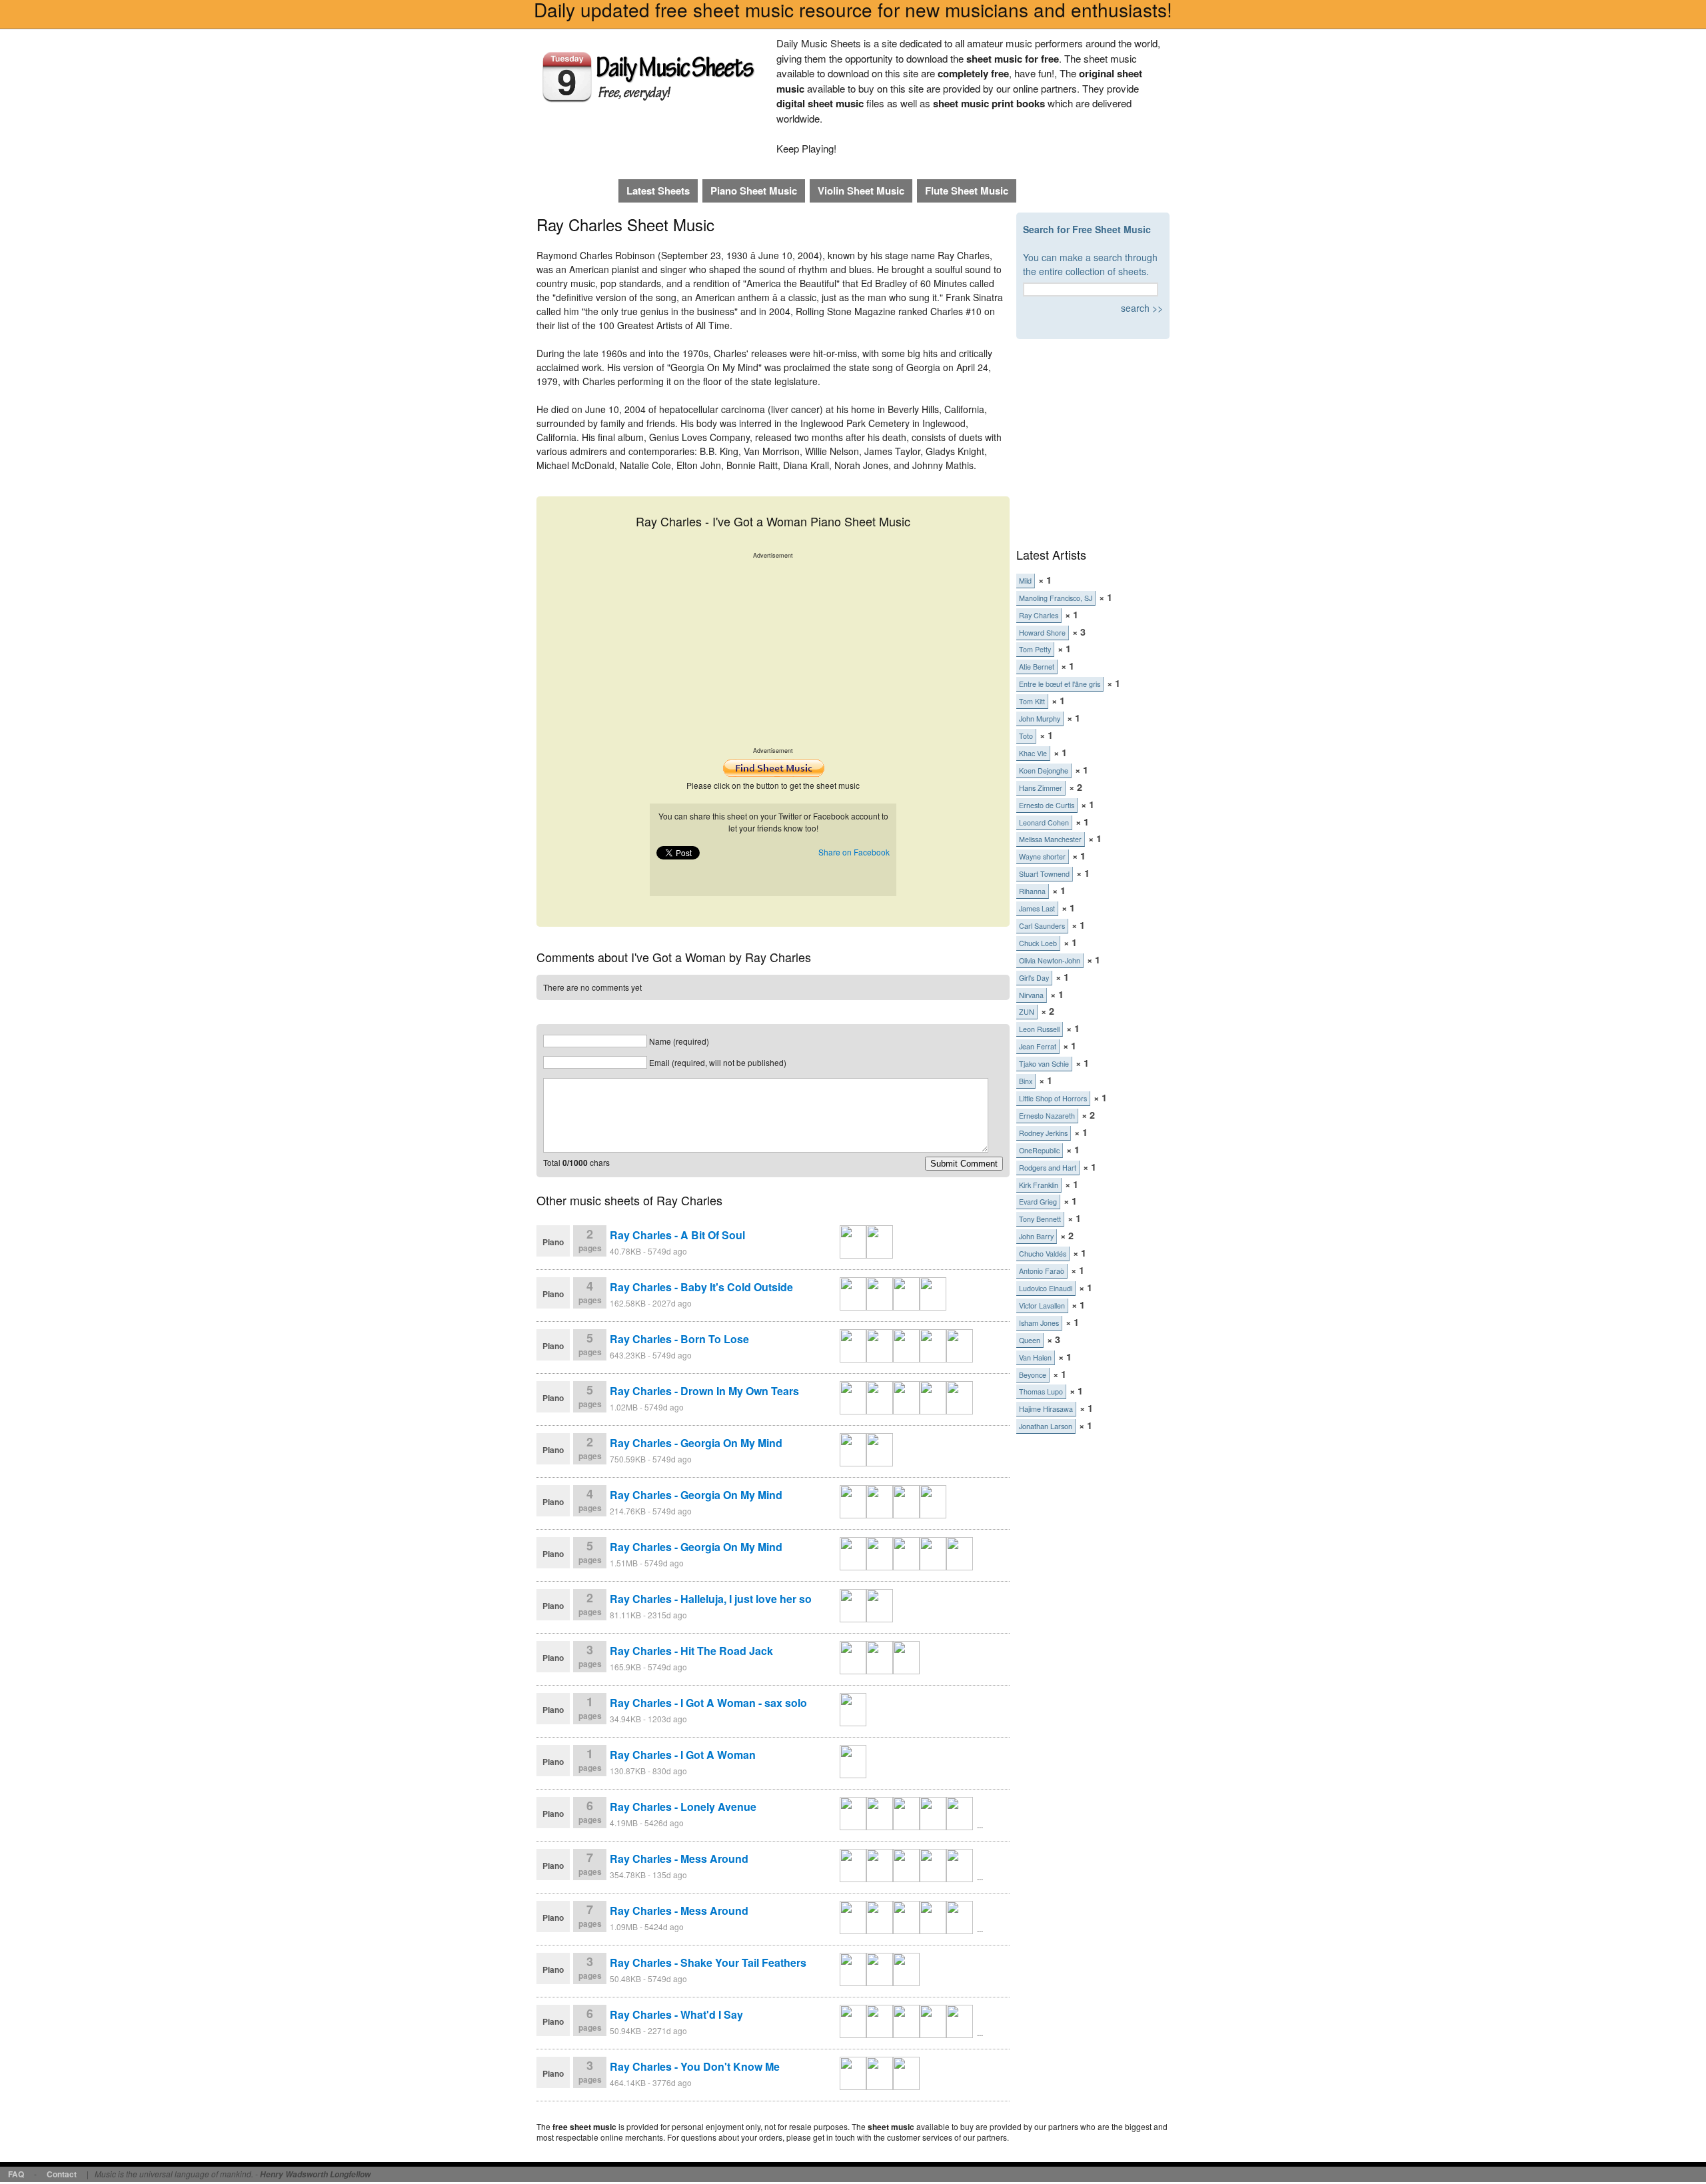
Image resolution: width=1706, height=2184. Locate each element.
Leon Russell (1039, 1029)
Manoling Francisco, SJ (1056, 598)
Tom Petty (1035, 649)
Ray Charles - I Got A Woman (683, 1755)
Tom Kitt (1032, 701)
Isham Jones (1039, 1323)
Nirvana (1031, 995)
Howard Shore (1042, 633)
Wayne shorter (1042, 856)
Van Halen (1035, 1358)
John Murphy (1040, 719)
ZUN (1027, 1012)
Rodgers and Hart (1048, 1168)
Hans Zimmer (1041, 788)
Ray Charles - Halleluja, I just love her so (711, 1599)
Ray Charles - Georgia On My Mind (696, 1443)
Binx (1026, 1081)
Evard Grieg (1038, 1202)
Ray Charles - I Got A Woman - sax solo (708, 1703)
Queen (1030, 1340)
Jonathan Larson (1046, 1426)
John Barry (1036, 1236)
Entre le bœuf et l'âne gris (1060, 684)
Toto (1026, 736)
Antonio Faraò (1042, 1271)
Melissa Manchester (1050, 839)
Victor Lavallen (1042, 1306)
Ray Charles (1039, 615)
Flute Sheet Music (967, 191)
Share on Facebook (854, 852)
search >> (1142, 308)
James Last (1037, 908)
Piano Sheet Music (754, 191)
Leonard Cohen (1044, 822)
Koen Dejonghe (1044, 771)
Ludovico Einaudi (1046, 1288)
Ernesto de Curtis (1047, 805)
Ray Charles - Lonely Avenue (683, 1807)
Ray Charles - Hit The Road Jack (691, 1651)
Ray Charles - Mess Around (679, 1859)
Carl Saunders (1042, 926)
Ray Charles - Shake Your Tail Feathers (708, 1962)
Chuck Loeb (1038, 943)
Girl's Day (1034, 978)
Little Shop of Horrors (1053, 1098)
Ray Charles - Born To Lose (679, 1339)
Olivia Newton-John (1050, 960)
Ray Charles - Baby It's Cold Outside (701, 1287)
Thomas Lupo (1041, 1391)
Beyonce (1033, 1375)
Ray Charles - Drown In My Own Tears (704, 1391)
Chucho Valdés (1043, 1254)
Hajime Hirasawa (1046, 1409)
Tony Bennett (1040, 1219)
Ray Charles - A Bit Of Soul (677, 1235)
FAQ (16, 2174)
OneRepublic (1039, 1150)
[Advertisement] (773, 653)
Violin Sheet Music (861, 191)
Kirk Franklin (1039, 1185)
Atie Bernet (1037, 667)
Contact (62, 2174)
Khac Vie (1033, 753)
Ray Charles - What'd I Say (676, 2014)
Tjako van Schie (1044, 1064)
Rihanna (1032, 891)
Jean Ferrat (1038, 1046)
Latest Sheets (658, 191)
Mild (1025, 581)
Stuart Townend (1044, 874)
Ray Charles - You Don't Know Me (695, 2066)
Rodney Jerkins (1043, 1133)
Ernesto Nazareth (1047, 1116)
